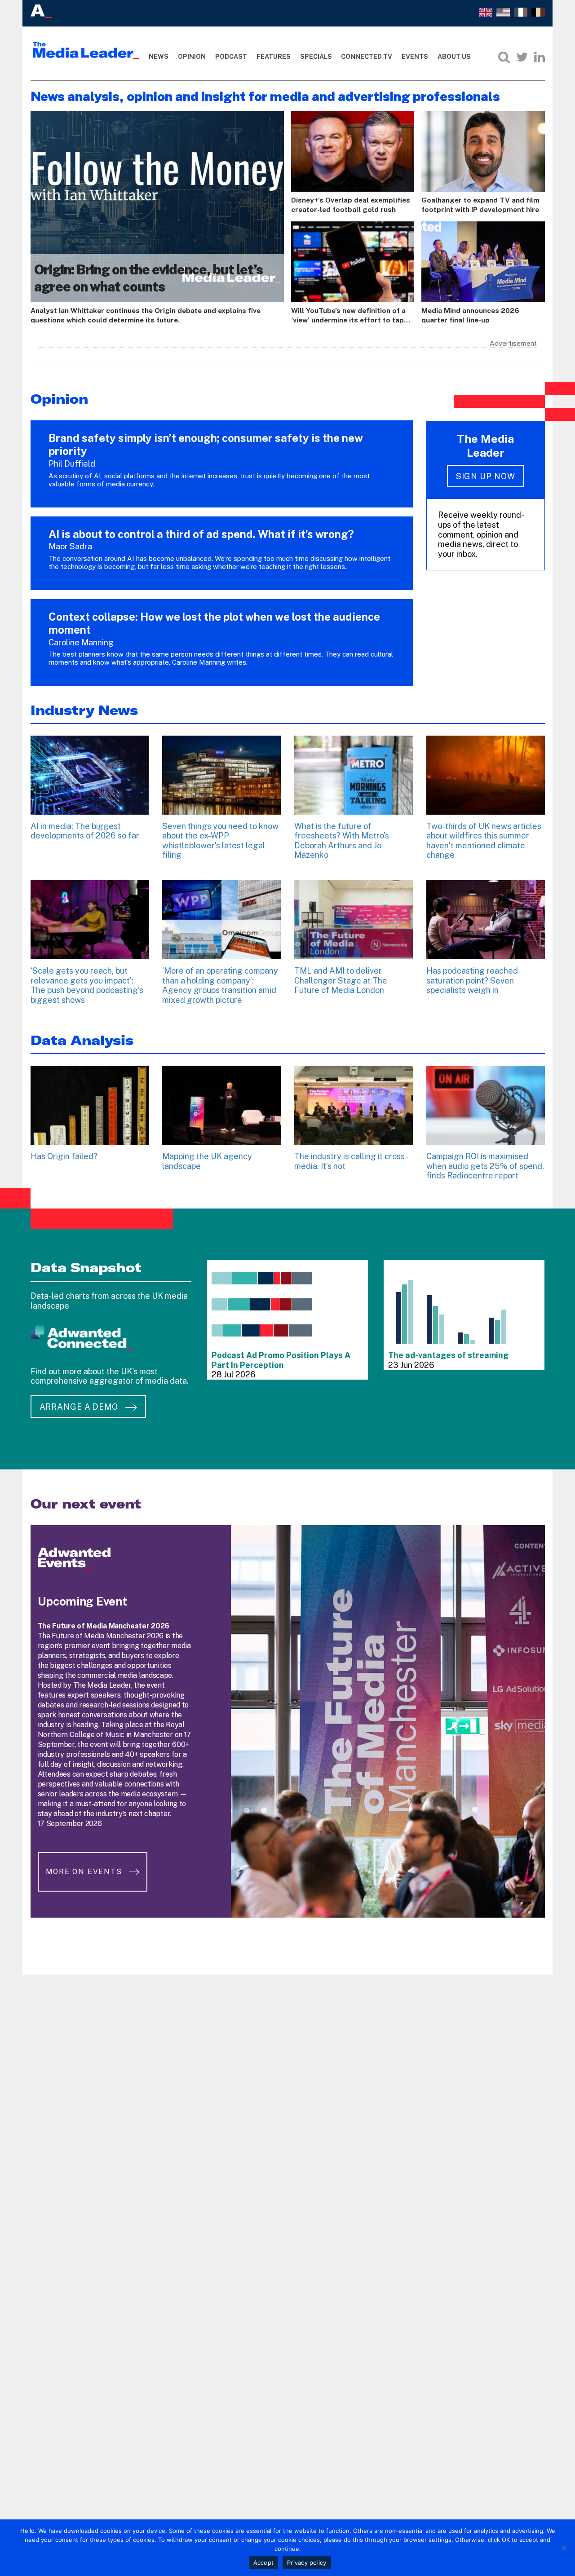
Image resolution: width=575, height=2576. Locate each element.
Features (274, 57)
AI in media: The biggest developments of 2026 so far (85, 831)
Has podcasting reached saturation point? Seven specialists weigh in (472, 980)
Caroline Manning (81, 642)
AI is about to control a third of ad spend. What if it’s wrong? (201, 534)
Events (415, 57)
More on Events (85, 1872)
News (159, 57)
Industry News (84, 710)
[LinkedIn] (540, 57)
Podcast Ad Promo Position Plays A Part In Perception (281, 1360)
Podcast (231, 57)
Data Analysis (82, 1040)
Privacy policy (307, 2563)
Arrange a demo (80, 1407)
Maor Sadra (70, 546)
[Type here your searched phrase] (504, 57)
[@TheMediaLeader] (522, 57)
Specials (316, 57)
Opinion (192, 57)
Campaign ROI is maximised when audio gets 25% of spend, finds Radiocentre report (485, 1166)
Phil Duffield (72, 464)
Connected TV (367, 57)
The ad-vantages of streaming (448, 1355)
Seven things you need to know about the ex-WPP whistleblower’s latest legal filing (220, 841)
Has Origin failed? (64, 1156)
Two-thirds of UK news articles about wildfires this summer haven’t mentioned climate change (484, 841)
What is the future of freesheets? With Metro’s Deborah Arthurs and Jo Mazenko (342, 841)
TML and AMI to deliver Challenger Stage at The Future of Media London (341, 980)
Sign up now (486, 476)
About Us (454, 57)
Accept (264, 2563)
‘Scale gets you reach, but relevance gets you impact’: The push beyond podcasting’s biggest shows (87, 985)
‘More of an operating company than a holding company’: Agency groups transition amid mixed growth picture (220, 985)
